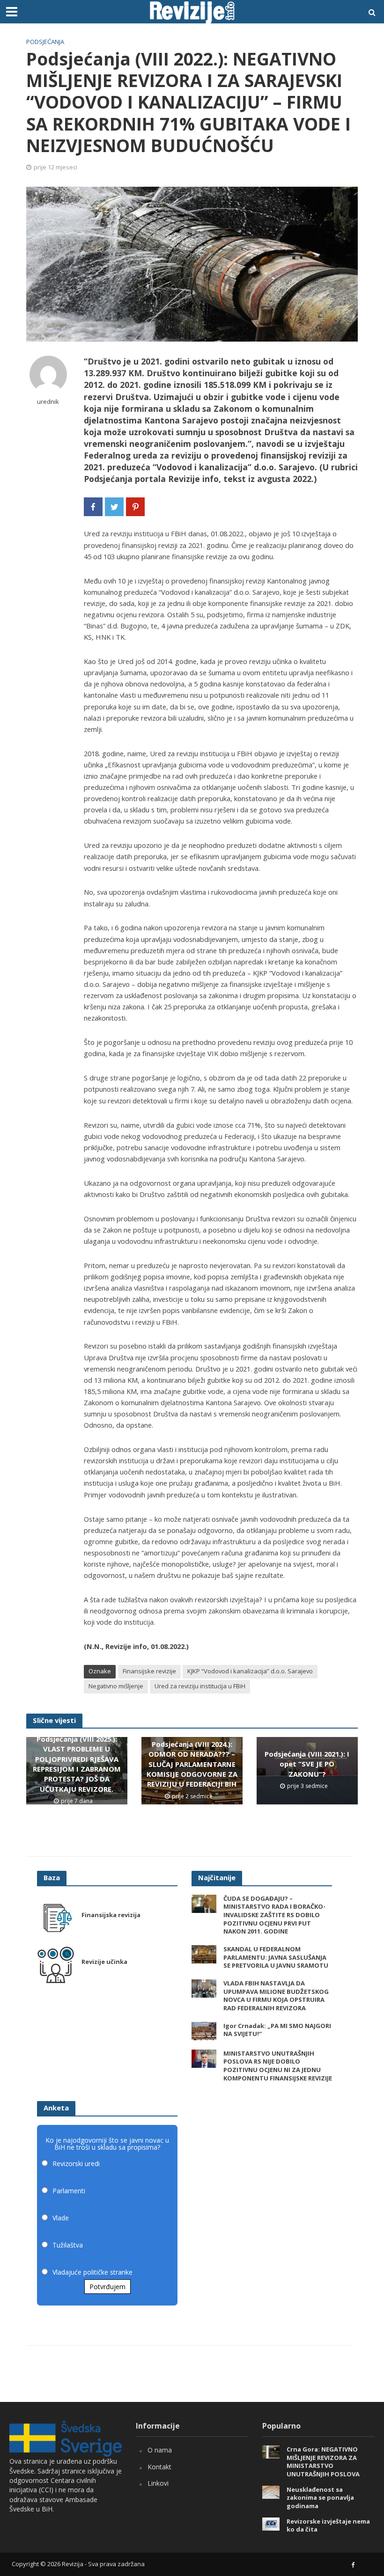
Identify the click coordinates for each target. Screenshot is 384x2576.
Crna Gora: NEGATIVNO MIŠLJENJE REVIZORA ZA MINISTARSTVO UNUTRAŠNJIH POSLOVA (323, 2462)
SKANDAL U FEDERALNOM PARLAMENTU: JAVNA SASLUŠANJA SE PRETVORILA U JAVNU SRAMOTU (276, 1957)
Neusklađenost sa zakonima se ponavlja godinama (320, 2498)
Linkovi (158, 2483)
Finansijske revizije (149, 1671)
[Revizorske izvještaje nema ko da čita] (271, 2523)
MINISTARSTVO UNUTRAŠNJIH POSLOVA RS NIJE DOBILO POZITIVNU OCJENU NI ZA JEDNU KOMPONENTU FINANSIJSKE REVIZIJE (278, 2066)
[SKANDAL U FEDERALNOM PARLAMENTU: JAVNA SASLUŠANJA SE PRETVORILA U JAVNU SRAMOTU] (204, 1953)
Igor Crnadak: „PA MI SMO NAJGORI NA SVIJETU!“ (277, 2030)
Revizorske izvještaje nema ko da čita (328, 2526)
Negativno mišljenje (116, 1686)
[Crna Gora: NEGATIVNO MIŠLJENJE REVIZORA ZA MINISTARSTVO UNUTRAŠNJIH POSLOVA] (271, 2451)
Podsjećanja (45, 42)
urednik (48, 402)
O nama (160, 2450)
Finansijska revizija (111, 1915)
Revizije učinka (104, 1962)
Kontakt (159, 2467)
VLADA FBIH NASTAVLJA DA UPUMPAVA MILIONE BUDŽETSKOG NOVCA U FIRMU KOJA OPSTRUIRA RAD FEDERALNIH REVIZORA (276, 1996)
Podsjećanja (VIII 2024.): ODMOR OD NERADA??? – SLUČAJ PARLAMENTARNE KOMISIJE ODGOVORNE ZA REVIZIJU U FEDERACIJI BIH (192, 1764)
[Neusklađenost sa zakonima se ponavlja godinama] (271, 2491)
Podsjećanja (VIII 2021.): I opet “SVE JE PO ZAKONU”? (307, 1764)
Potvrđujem (107, 2287)
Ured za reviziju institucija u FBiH (200, 1686)
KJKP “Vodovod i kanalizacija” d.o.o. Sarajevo (250, 1671)
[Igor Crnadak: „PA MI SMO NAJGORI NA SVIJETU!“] (204, 2030)
